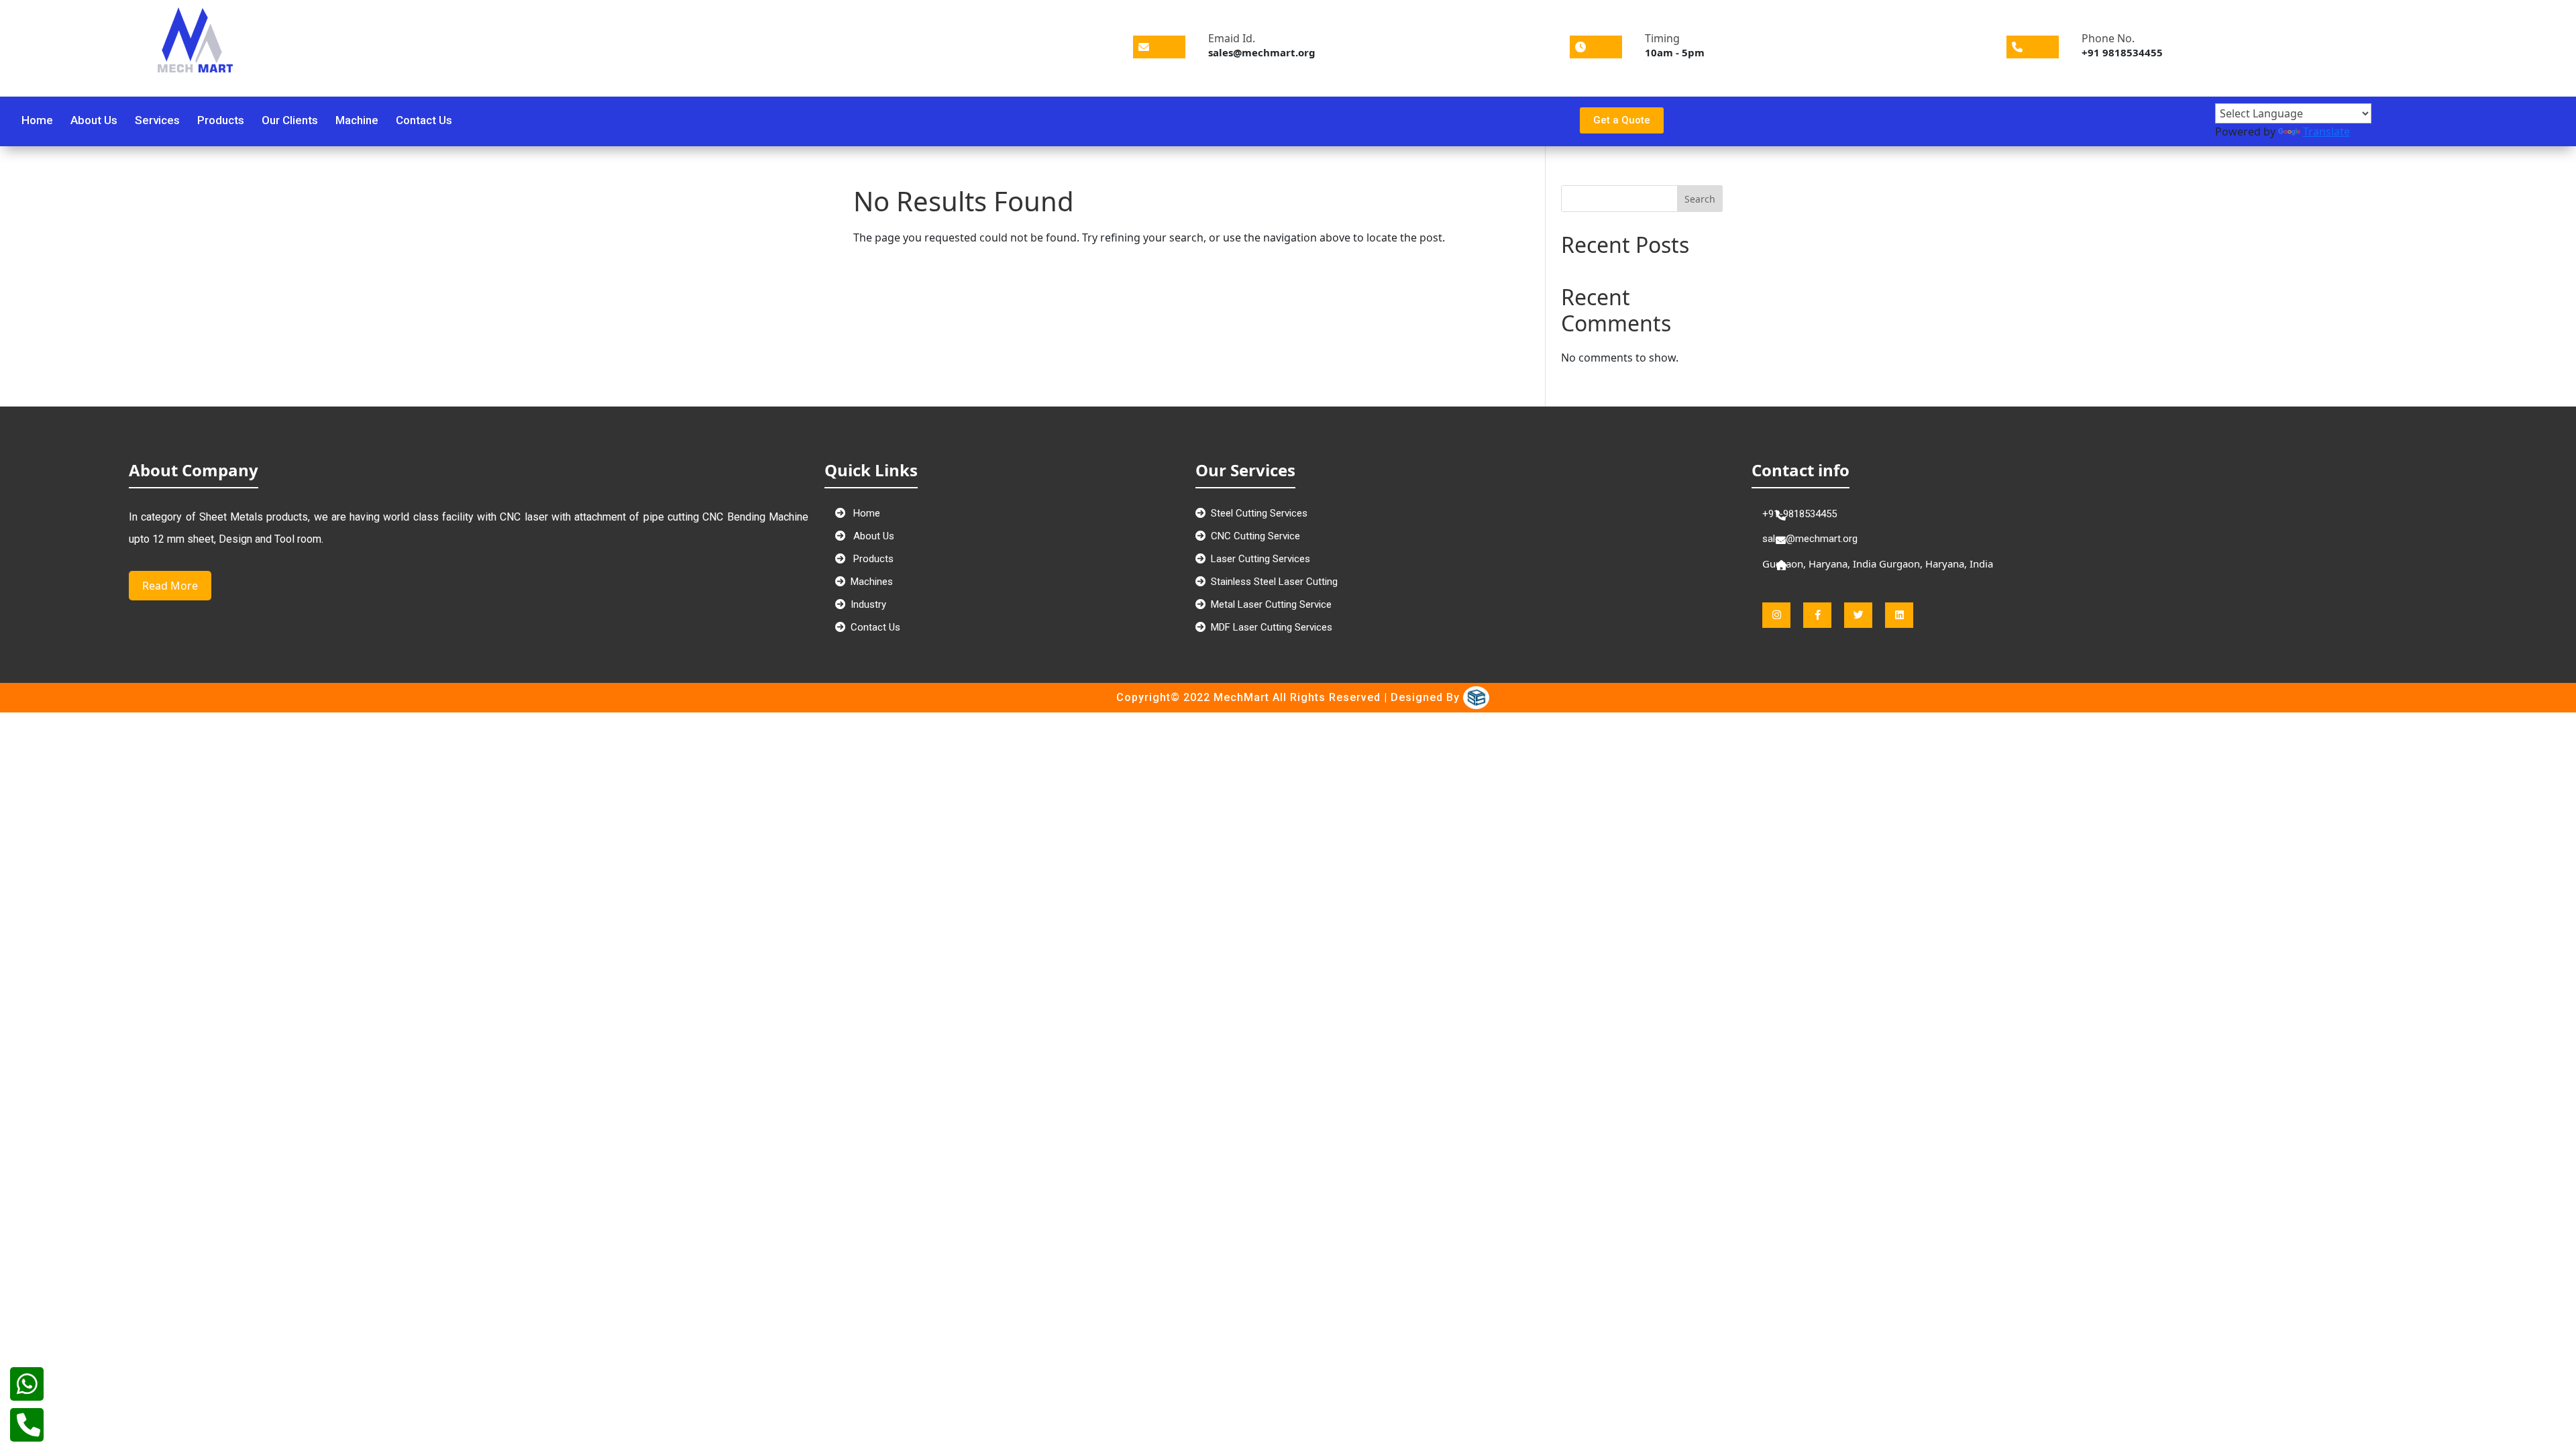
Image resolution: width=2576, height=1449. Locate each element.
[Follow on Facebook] (1996, 120)
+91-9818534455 (1800, 514)
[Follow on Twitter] (2019, 120)
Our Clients (290, 121)
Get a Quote (1622, 120)
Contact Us (424, 121)
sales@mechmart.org (1810, 539)
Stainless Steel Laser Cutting (1274, 582)
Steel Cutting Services (1259, 513)
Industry (868, 604)
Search (1700, 199)
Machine (357, 121)
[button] (1766, 93)
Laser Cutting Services (1260, 559)
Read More (170, 586)
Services (157, 121)
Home (37, 121)
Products (221, 121)
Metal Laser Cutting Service (1271, 604)
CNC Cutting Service (1255, 536)
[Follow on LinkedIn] (2065, 120)
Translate (2326, 131)
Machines (872, 582)
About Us (94, 121)
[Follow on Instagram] (2042, 120)
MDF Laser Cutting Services (1272, 627)
